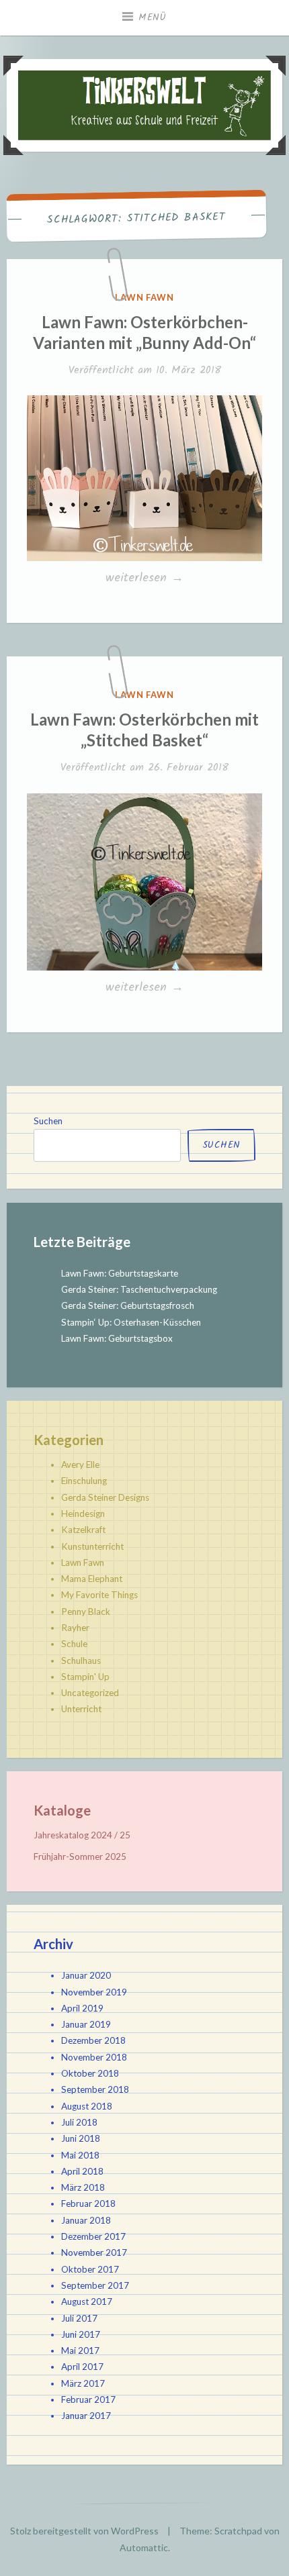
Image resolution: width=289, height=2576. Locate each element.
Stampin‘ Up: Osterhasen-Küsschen (131, 1322)
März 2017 (83, 2383)
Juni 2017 (81, 2334)
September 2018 (95, 2089)
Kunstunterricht (92, 1546)
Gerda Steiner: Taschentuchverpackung (139, 1289)
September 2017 (95, 2285)
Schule (74, 1644)
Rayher (75, 1628)
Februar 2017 (88, 2399)
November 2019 (94, 1992)
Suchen (48, 1121)
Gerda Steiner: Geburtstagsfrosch (128, 1305)
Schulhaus (81, 1661)
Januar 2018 (86, 2220)
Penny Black (86, 1612)
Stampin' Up (85, 1677)
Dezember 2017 (93, 2236)
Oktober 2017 (90, 2269)
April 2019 (82, 2008)
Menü (153, 17)
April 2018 (82, 2171)
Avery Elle (80, 1465)
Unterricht (81, 1709)
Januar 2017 (86, 2416)
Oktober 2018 (90, 2073)
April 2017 (82, 2367)
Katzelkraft (83, 1530)
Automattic (144, 2547)
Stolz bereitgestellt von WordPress (84, 2531)
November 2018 (94, 2057)
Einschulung (84, 1481)
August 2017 (87, 2301)
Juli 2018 (79, 2122)
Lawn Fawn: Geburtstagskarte (120, 1273)
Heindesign (83, 1514)
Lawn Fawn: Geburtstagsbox (117, 1338)
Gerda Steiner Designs (105, 1497)
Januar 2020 (86, 1975)
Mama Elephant (92, 1579)
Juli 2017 (79, 2318)
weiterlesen (146, 579)
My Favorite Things (99, 1595)
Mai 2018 (80, 2155)
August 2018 (87, 2106)
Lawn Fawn (144, 297)
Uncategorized (90, 1693)
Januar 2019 (86, 2024)
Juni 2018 (81, 2138)
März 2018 (83, 2187)
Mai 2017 (80, 2350)
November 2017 (94, 2252)
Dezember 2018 (93, 2040)
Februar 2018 (88, 2203)
